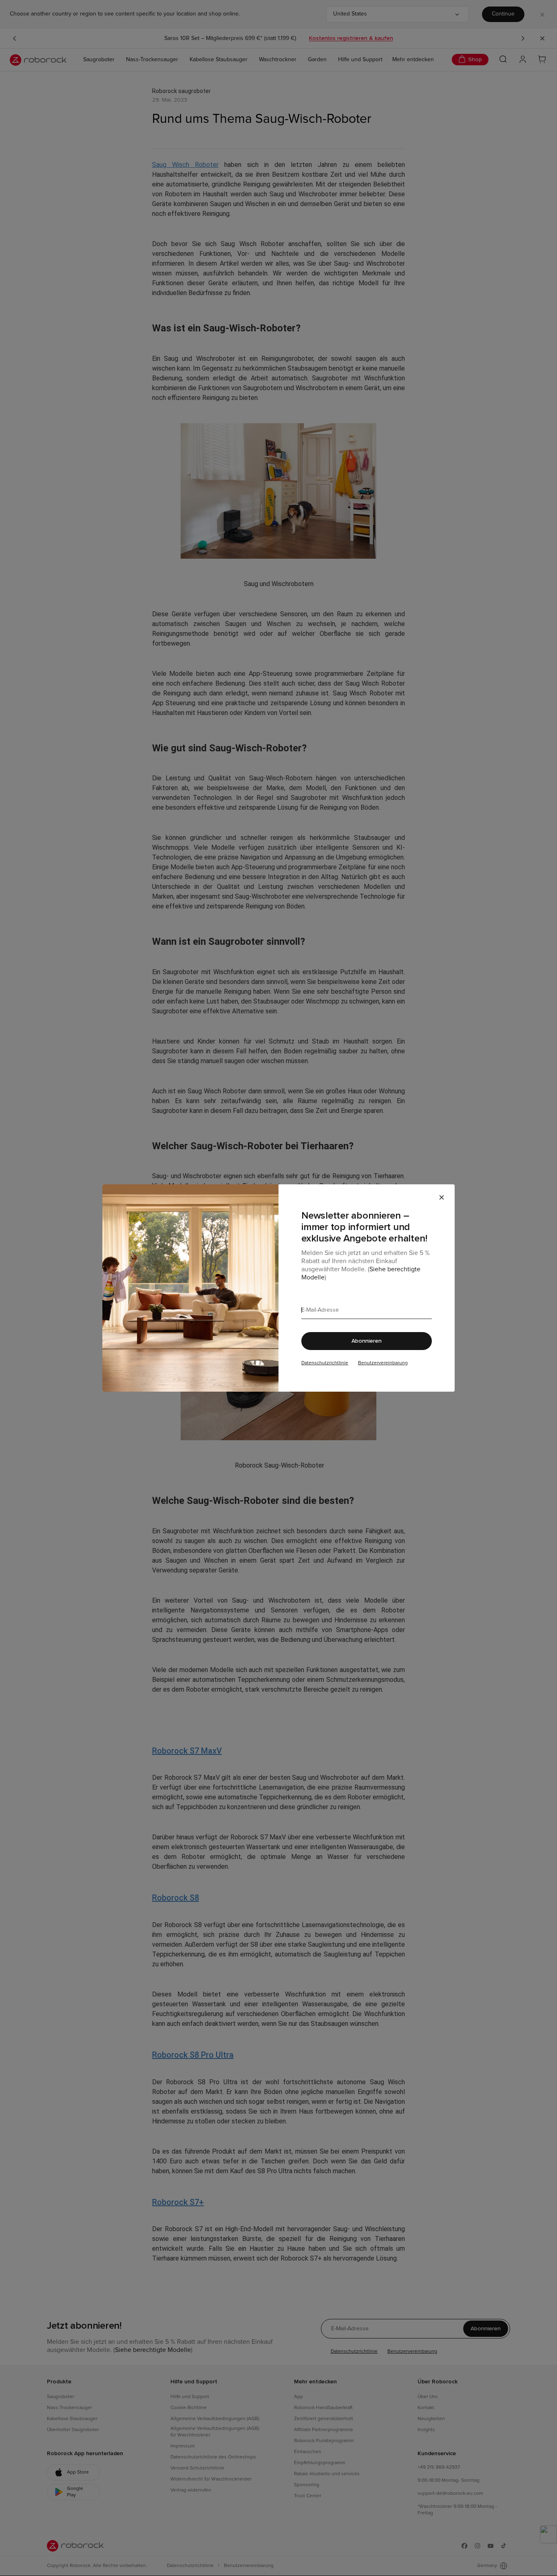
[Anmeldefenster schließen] (442, 1197)
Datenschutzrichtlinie (325, 1363)
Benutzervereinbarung (383, 1363)
